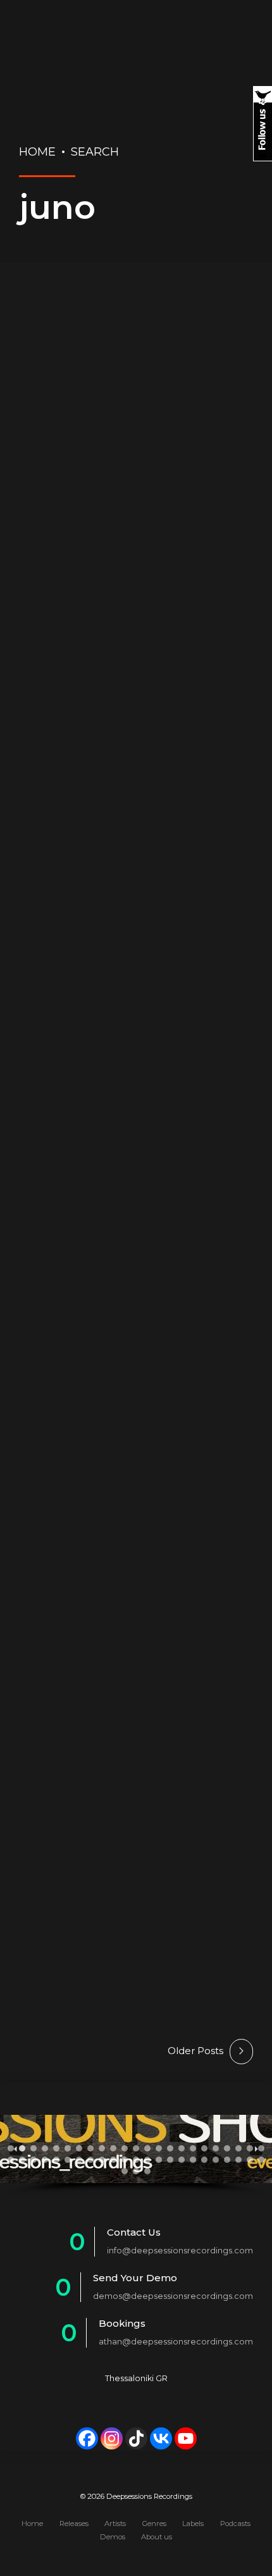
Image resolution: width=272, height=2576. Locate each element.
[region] (136, 2155)
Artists (115, 2523)
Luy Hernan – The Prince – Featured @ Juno (128, 1871)
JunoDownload (143, 326)
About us (157, 2537)
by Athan (130, 440)
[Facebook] (87, 2438)
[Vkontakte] (161, 2438)
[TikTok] (136, 2438)
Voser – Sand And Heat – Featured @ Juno (119, 870)
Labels (193, 2523)
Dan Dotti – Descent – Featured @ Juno (128, 388)
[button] (11, 2148)
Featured (48, 326)
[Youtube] (186, 2438)
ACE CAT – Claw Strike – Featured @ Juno (125, 1129)
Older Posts (195, 2051)
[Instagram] (112, 2438)
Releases (62, 345)
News (224, 326)
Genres (154, 2523)
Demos (113, 2537)
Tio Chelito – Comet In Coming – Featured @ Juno (135, 1630)
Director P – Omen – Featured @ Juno (127, 622)
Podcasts (235, 2523)
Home (37, 152)
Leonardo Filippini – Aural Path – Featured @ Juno (125, 1389)
